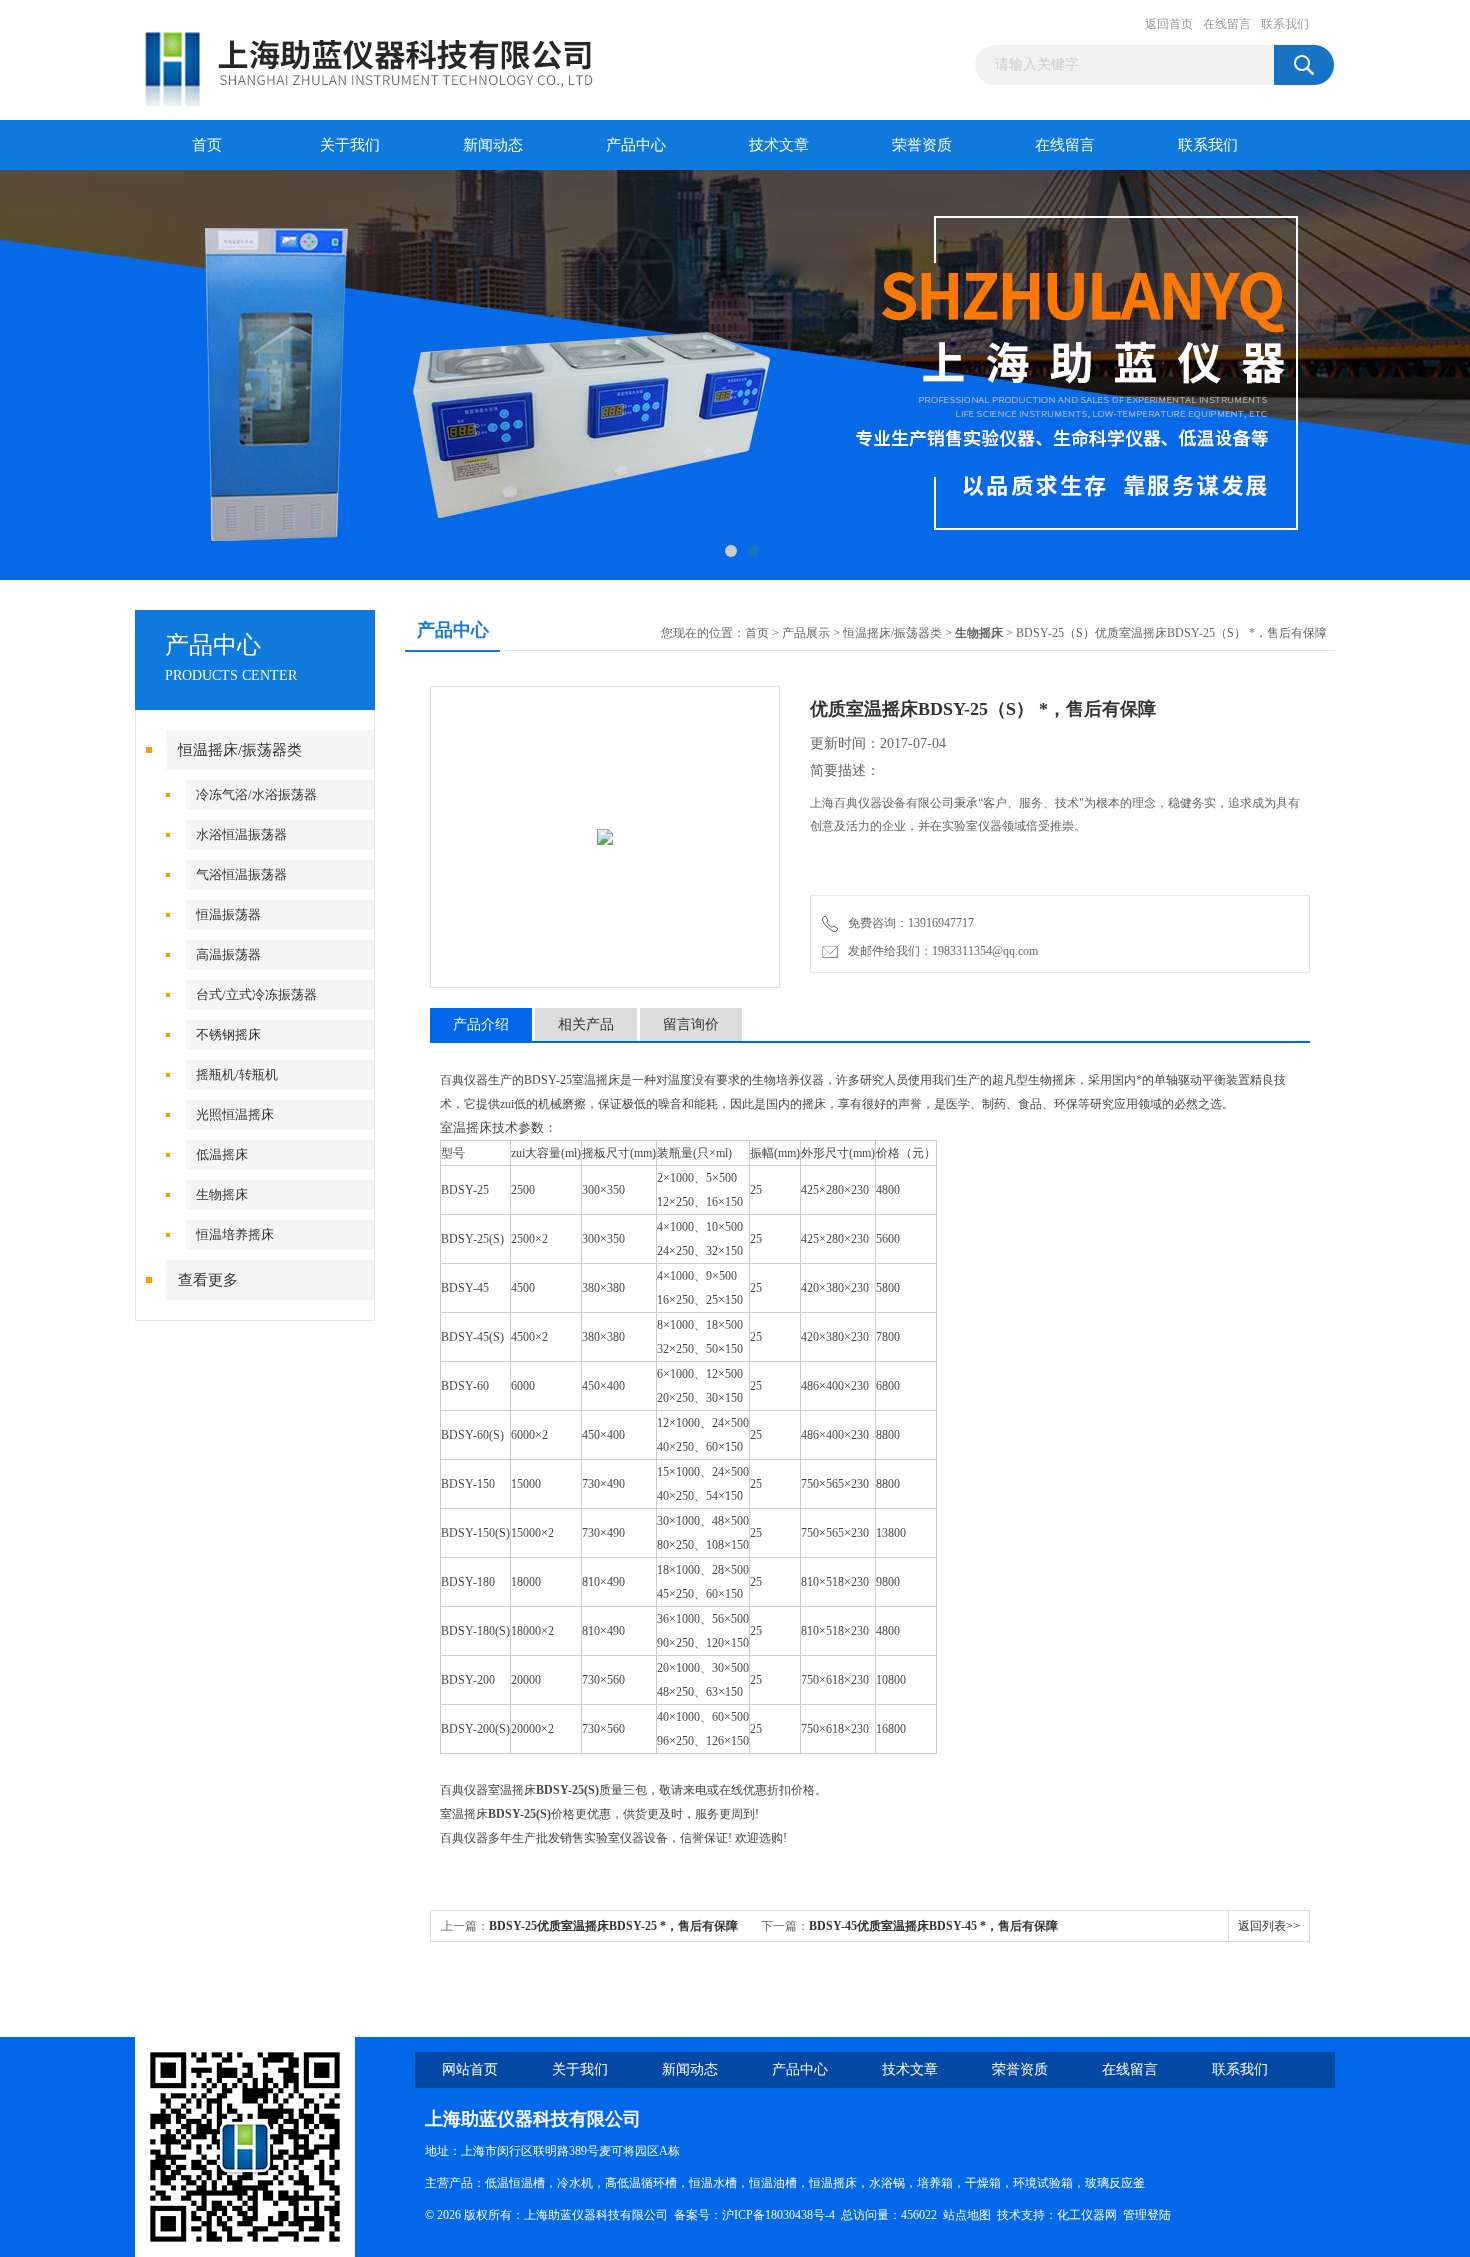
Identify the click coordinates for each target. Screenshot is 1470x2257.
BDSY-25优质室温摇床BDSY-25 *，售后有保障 (613, 1926)
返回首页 (1169, 24)
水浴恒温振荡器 (241, 834)
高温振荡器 (228, 954)
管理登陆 (1147, 2215)
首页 (207, 145)
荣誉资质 (922, 145)
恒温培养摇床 (235, 1234)
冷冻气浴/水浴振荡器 (256, 794)
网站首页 (470, 2069)
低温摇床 (222, 1154)
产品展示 (806, 633)
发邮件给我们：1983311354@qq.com (940, 951)
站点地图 (967, 2215)
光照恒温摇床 (235, 1114)
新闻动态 (493, 145)
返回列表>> (1269, 1926)
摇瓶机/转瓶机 (237, 1074)
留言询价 (691, 1024)
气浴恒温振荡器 (241, 874)
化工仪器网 (1087, 2215)
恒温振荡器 (228, 914)
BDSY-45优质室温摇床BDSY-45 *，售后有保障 (933, 1926)
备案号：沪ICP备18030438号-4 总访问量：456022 (808, 2215)
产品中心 (636, 145)
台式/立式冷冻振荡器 (256, 994)
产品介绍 (481, 1024)
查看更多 (208, 1280)
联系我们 (1285, 24)
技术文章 (779, 145)
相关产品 (586, 1024)
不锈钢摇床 (228, 1034)
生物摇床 (222, 1194)
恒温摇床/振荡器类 (240, 750)
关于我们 (350, 145)
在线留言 (1227, 24)
